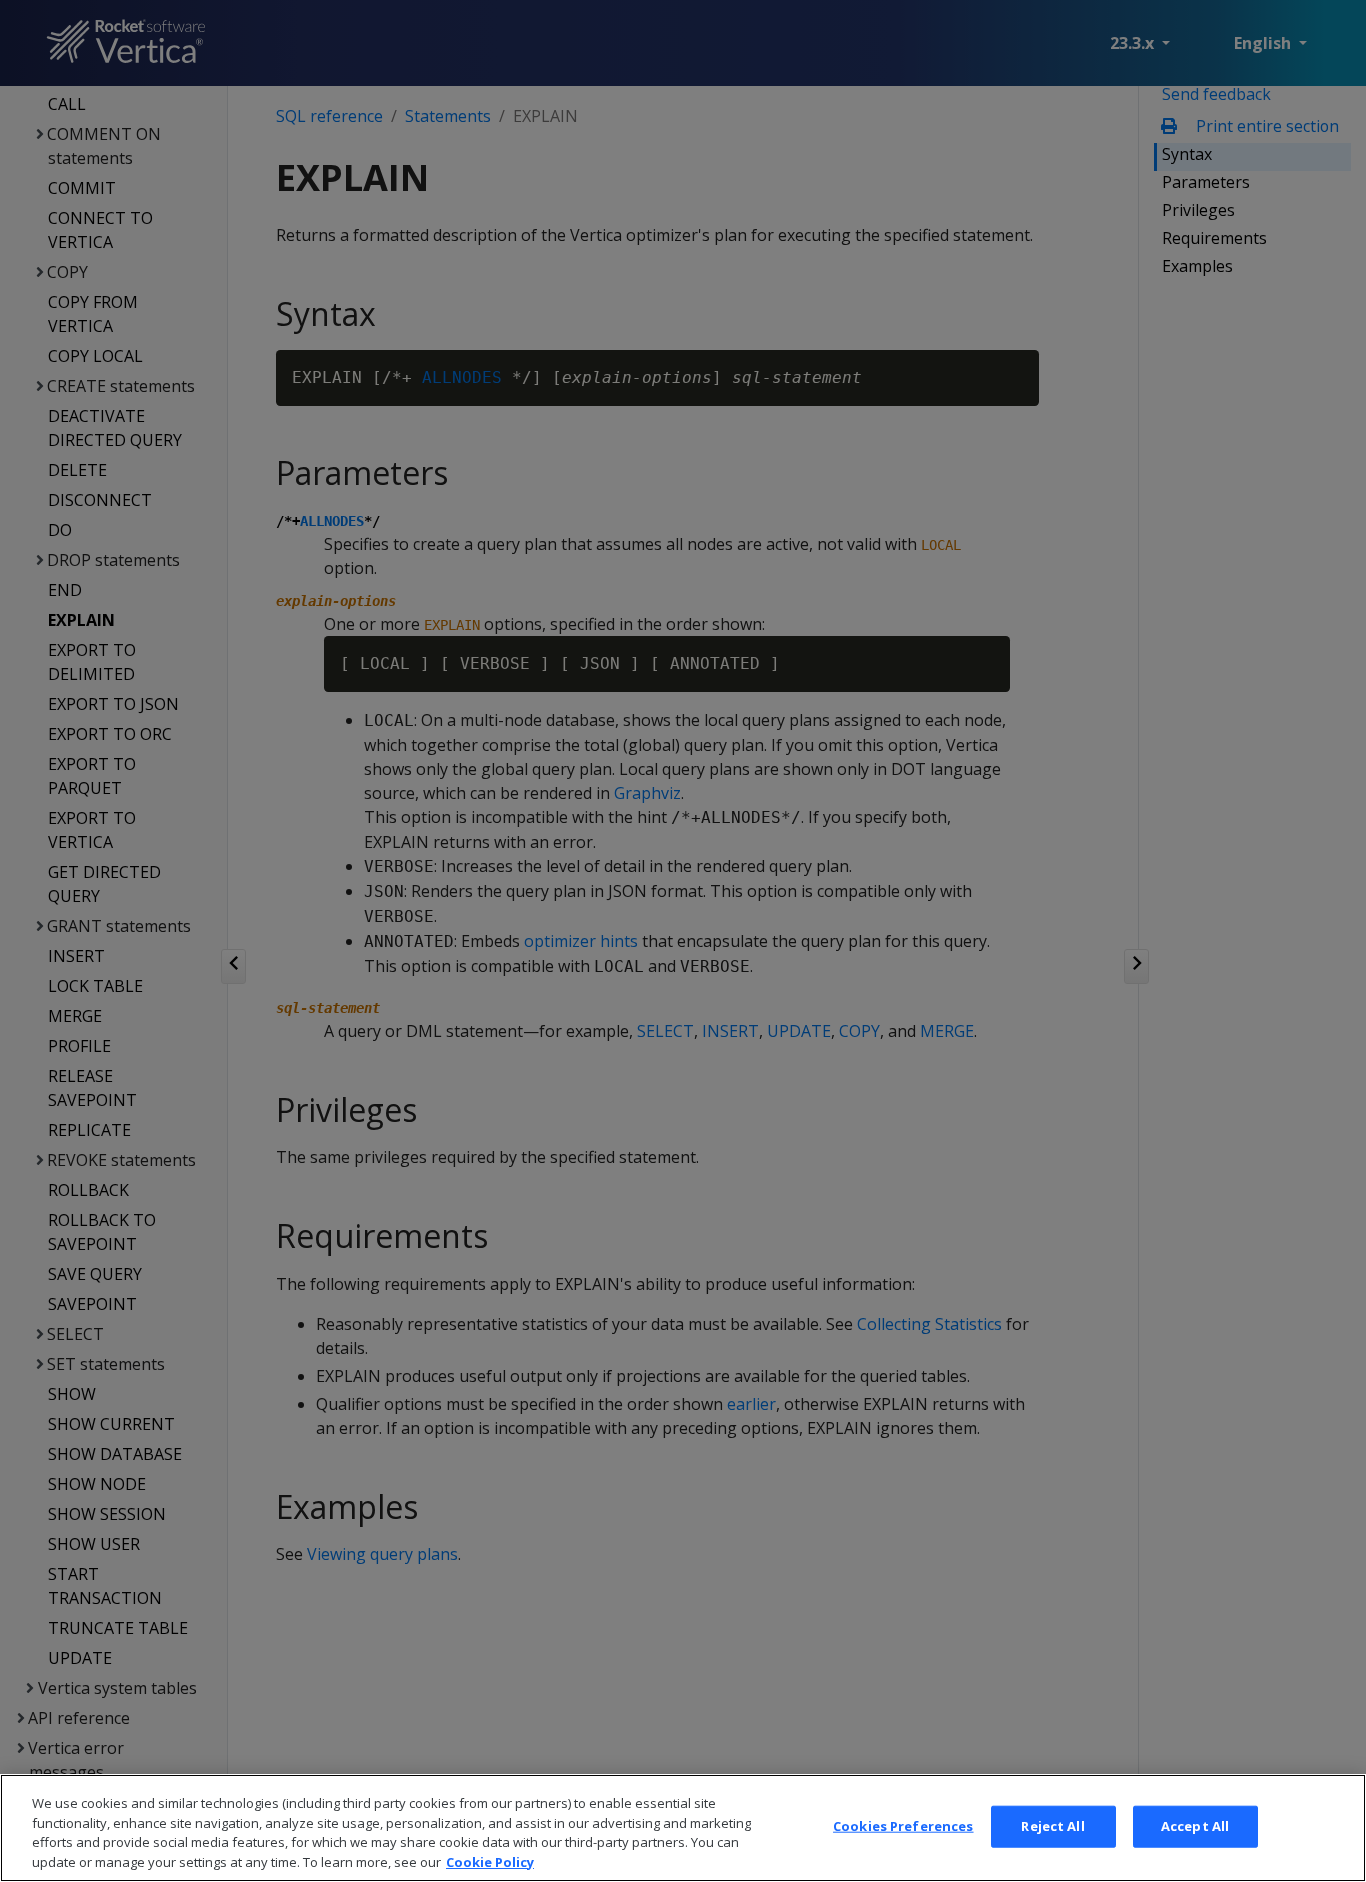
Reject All (1052, 1826)
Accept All (1195, 1826)
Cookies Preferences (903, 1826)
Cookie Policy (490, 1861)
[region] (683, 1828)
